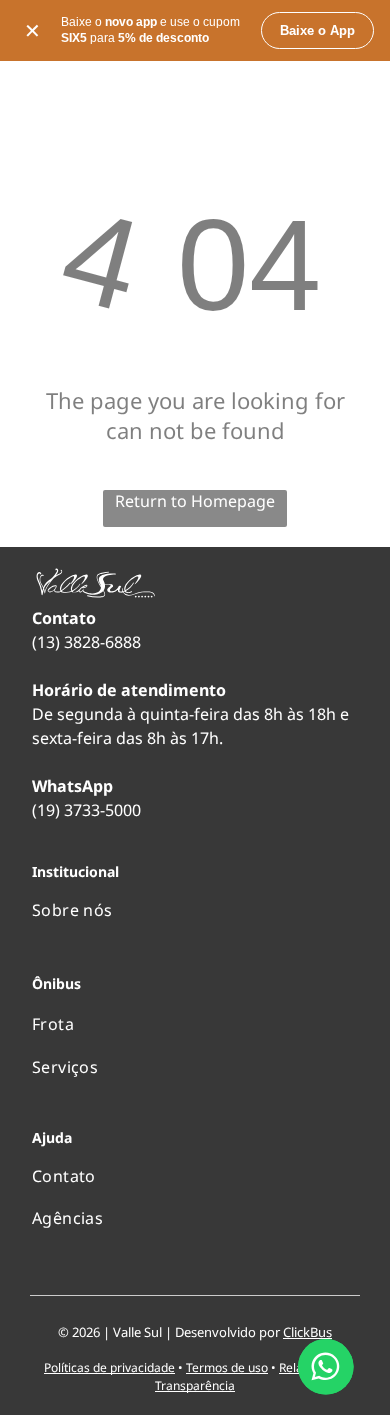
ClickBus (307, 1332)
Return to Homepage (195, 501)
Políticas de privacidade (109, 1367)
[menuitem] (195, 910)
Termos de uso (227, 1367)
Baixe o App (317, 30)
